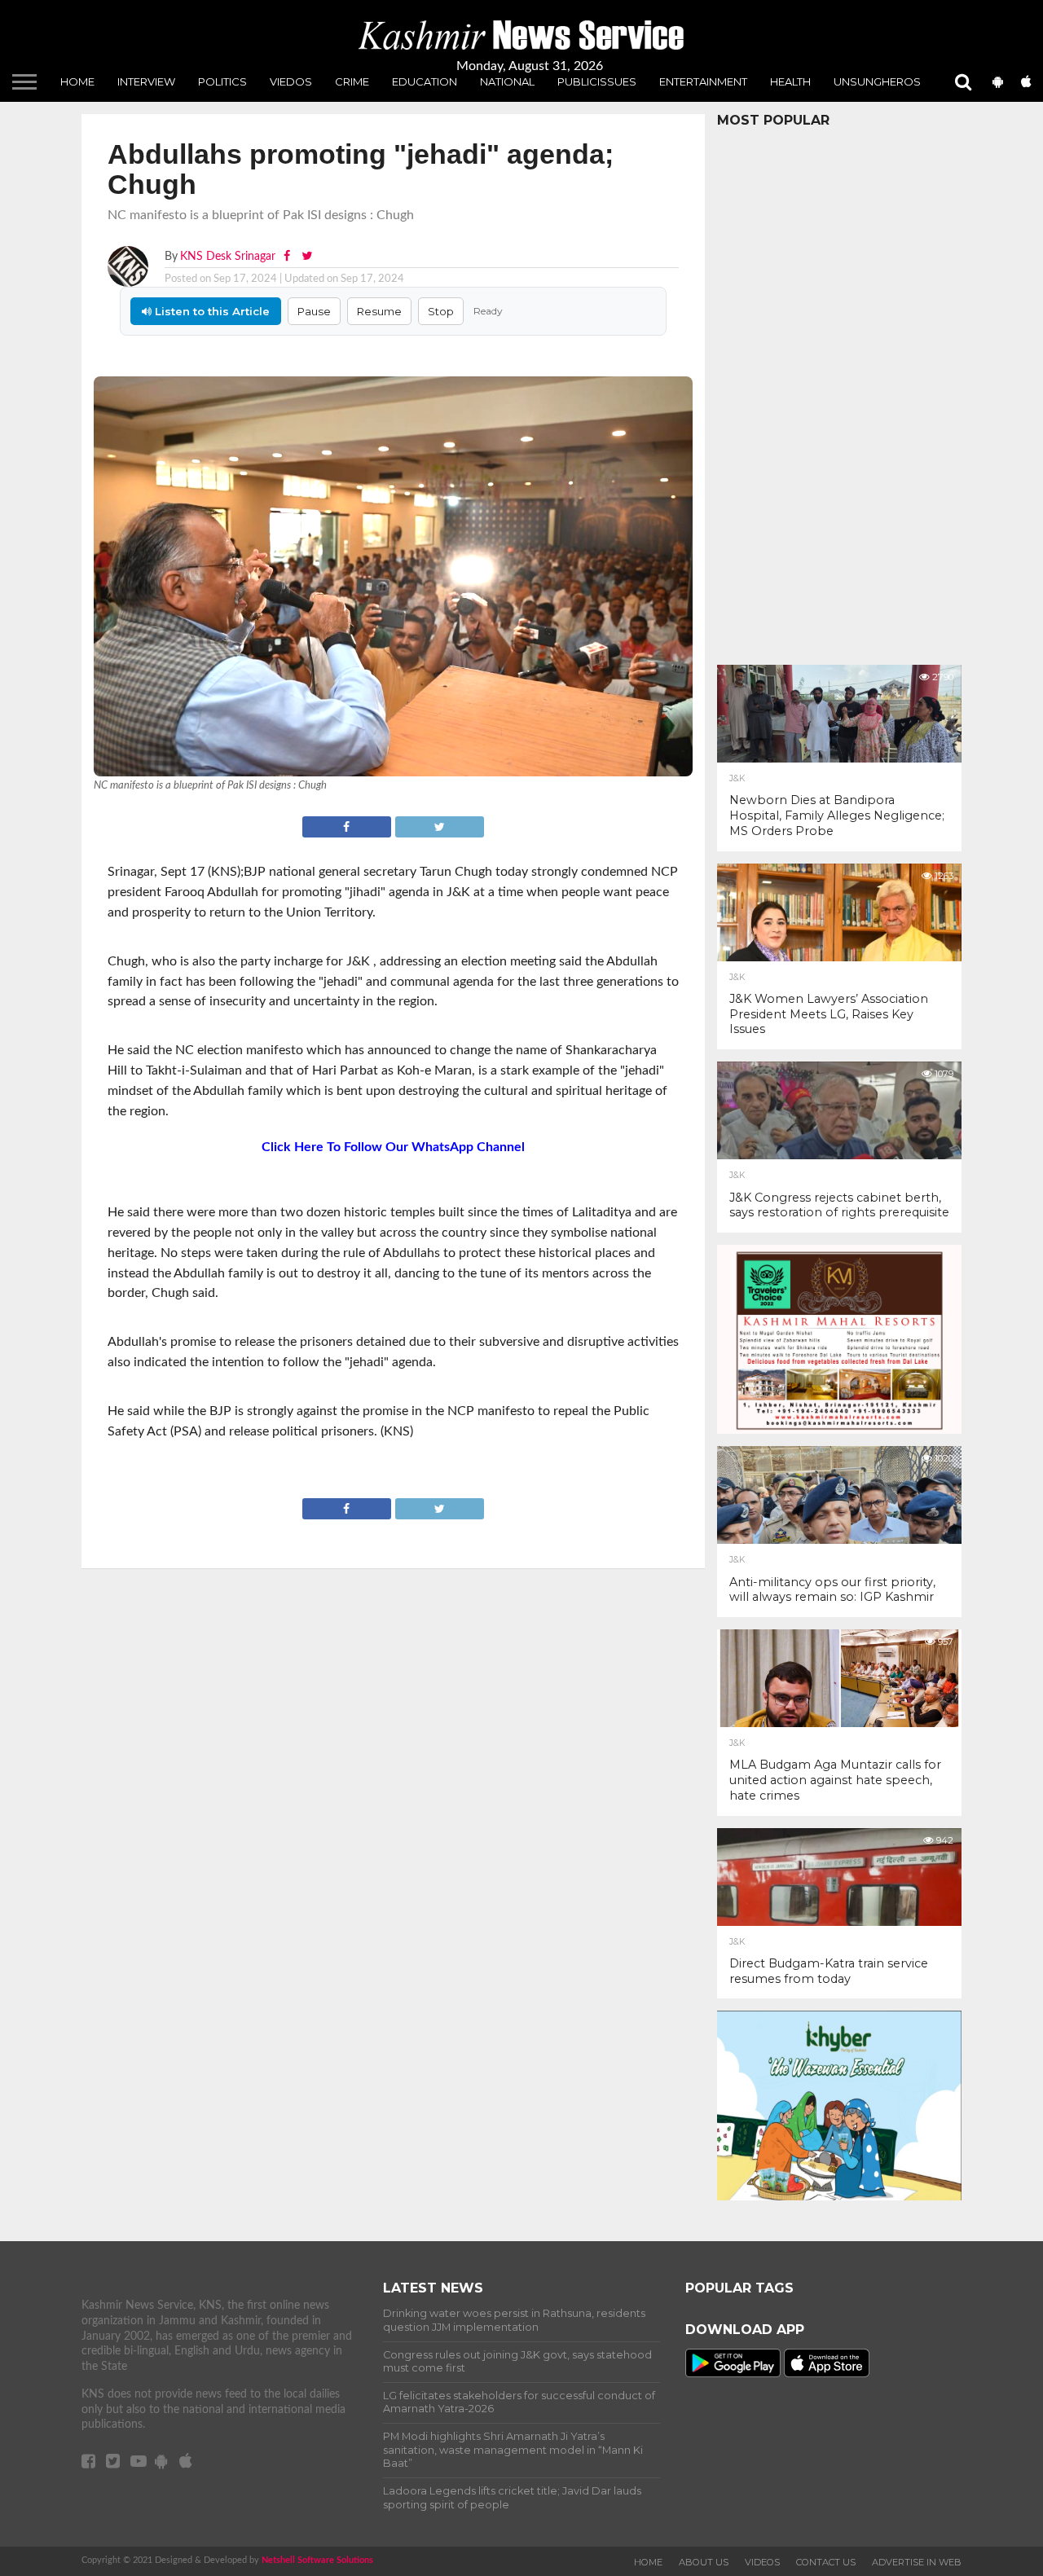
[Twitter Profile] (307, 256)
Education (425, 81)
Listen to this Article (211, 311)
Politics (222, 81)
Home (77, 81)
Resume (379, 311)
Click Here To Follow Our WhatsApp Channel (393, 1147)
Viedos (291, 81)
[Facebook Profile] (288, 256)
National (507, 81)
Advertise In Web (917, 2562)
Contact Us (826, 2562)
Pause (314, 311)
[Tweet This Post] (439, 825)
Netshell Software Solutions (317, 2560)
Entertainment (703, 81)
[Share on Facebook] (348, 825)
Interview (146, 81)
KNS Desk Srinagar (228, 256)
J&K (737, 779)
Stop (441, 311)
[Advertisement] (839, 392)
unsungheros (877, 81)
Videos (762, 2562)
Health (790, 81)
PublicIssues (597, 81)
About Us (704, 2562)
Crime (352, 81)
